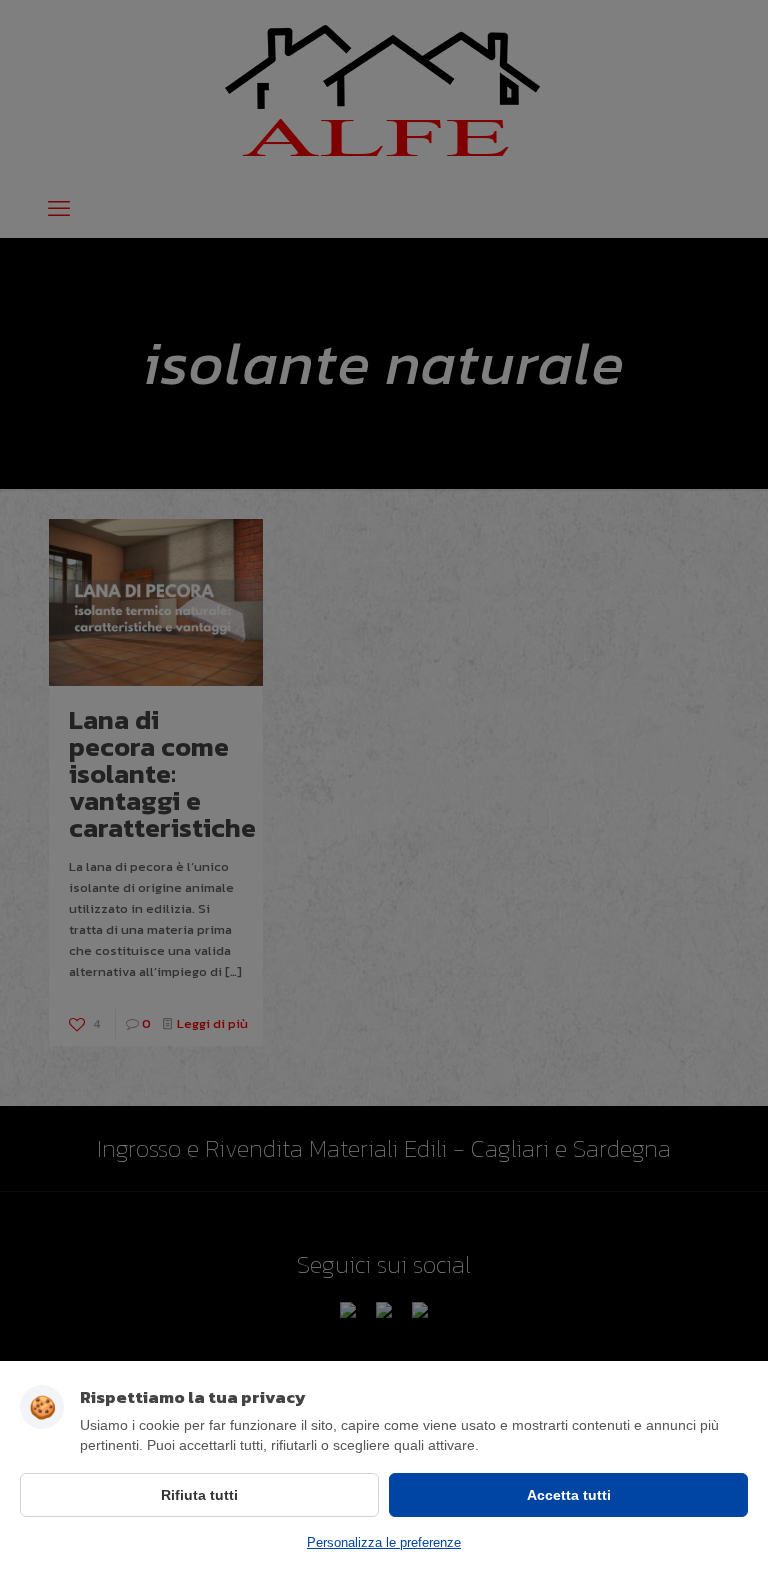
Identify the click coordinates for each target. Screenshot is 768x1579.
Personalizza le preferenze (384, 1542)
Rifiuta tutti (199, 1495)
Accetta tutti (569, 1495)
